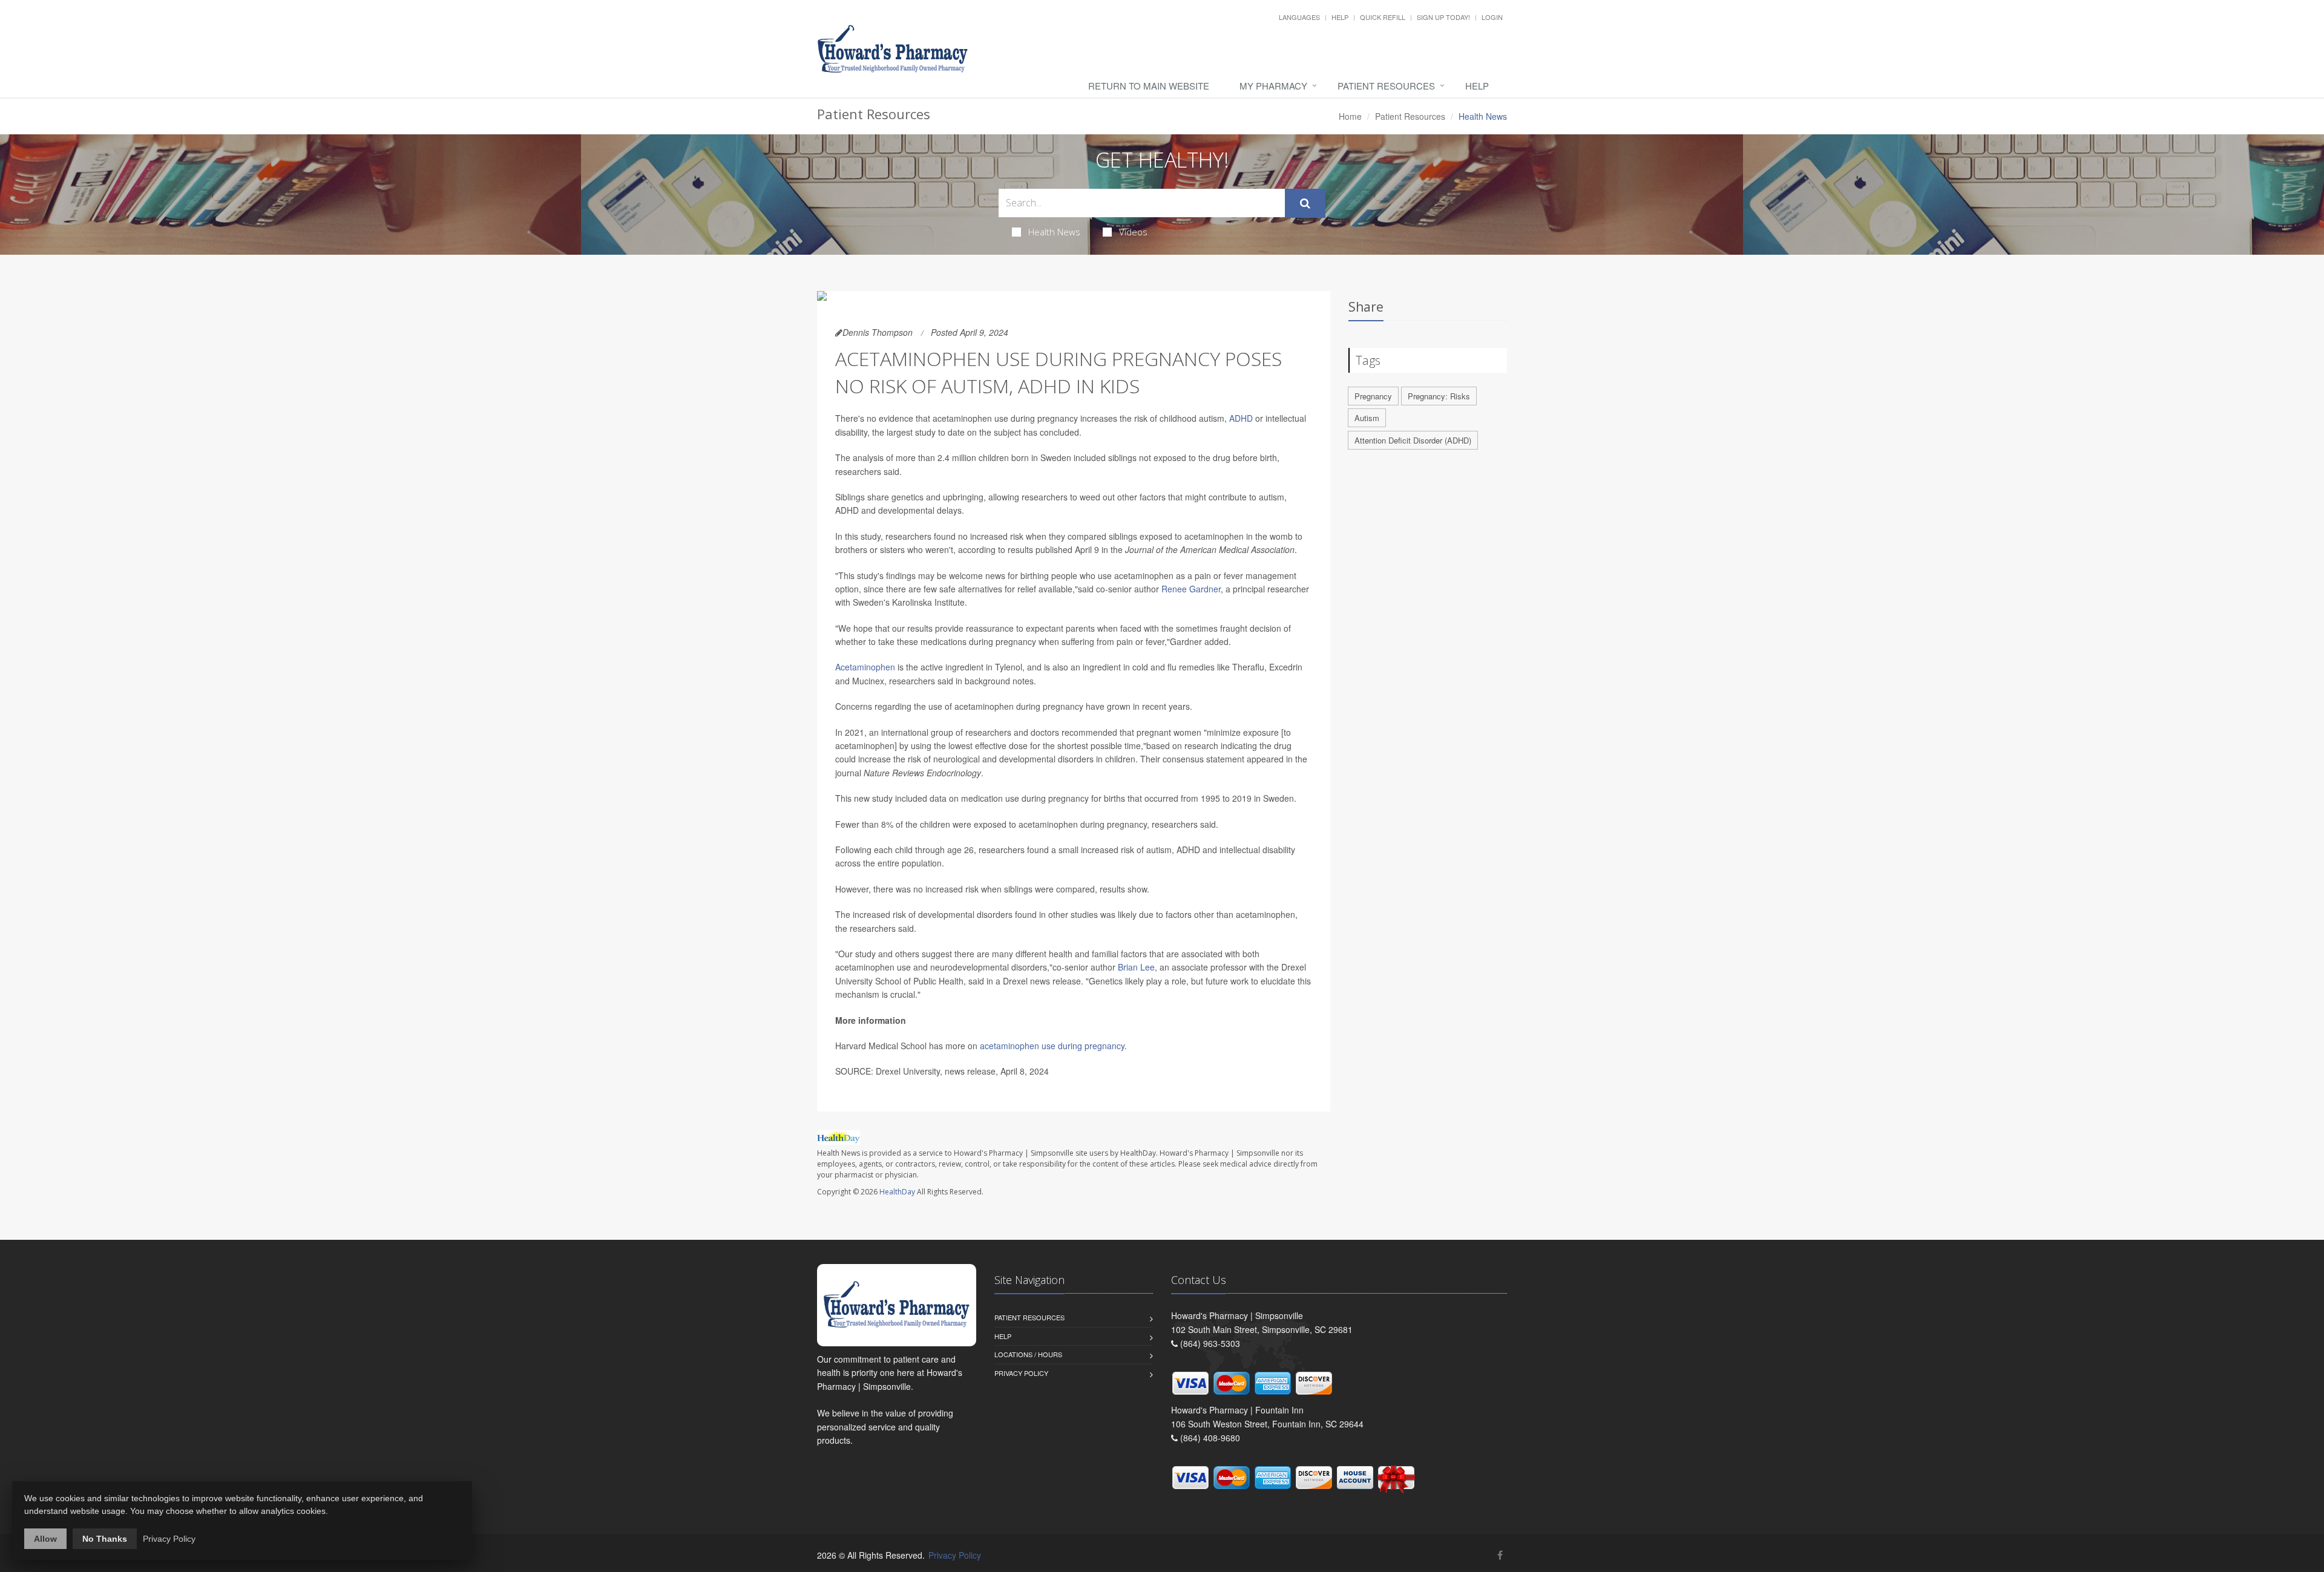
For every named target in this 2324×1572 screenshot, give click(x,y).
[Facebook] (1500, 1555)
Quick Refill (1383, 17)
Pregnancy (1373, 396)
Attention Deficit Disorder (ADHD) (1413, 440)
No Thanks (105, 1539)
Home (1350, 116)
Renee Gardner (1191, 589)
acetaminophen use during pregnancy (1052, 1046)
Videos (1133, 232)
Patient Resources (1386, 86)
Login (1492, 17)
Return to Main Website (1149, 86)
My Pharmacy (1273, 86)
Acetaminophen (865, 667)
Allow (45, 1539)
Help (1340, 17)
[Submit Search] (1305, 203)
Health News (1054, 232)
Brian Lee (1136, 967)
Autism (1367, 418)
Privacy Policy (1021, 1373)
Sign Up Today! (1443, 17)
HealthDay (897, 1192)
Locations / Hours (1028, 1354)
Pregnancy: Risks (1439, 396)
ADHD (1241, 418)
